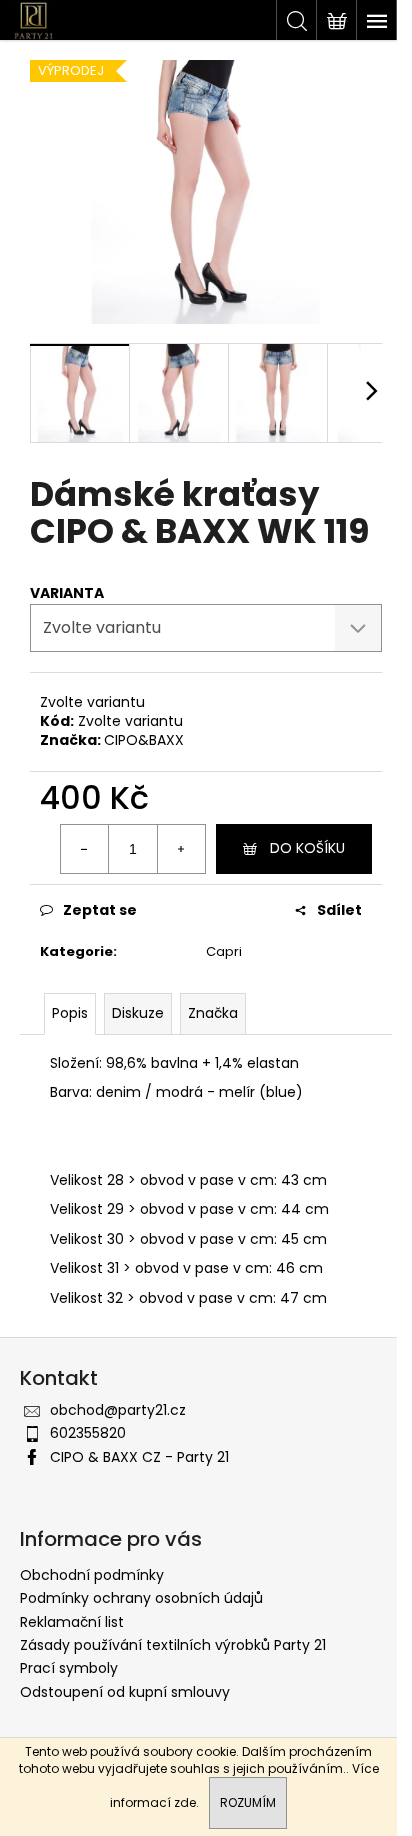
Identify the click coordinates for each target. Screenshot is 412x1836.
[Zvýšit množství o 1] (181, 849)
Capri (224, 951)
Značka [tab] (213, 1013)
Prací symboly (69, 1668)
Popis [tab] (70, 1013)
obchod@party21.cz (118, 1410)
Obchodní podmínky (92, 1575)
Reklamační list (72, 1622)
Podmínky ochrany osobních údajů (141, 1598)
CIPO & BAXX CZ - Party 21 (139, 1457)
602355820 (88, 1433)
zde (185, 1802)
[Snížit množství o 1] (85, 849)
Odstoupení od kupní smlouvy (125, 1692)
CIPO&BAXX (144, 740)
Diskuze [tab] (138, 1013)
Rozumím (248, 1802)
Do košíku (307, 848)
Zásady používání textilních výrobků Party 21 (173, 1645)
